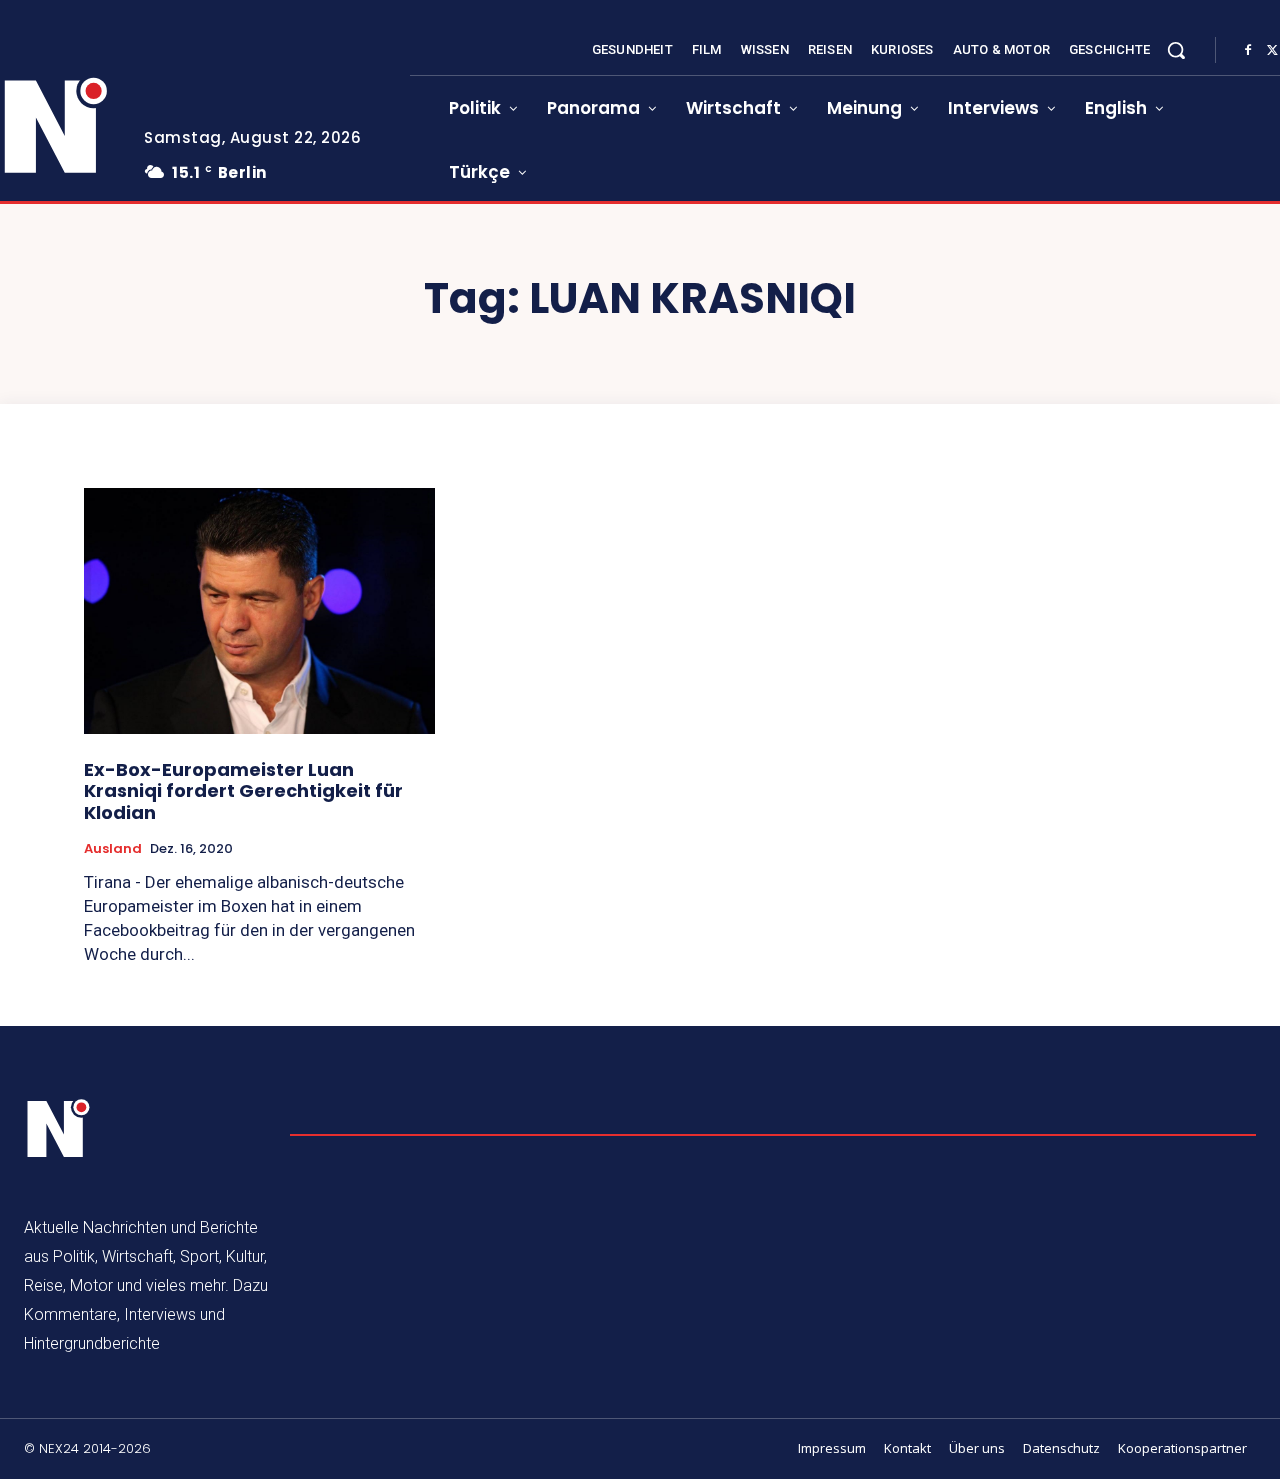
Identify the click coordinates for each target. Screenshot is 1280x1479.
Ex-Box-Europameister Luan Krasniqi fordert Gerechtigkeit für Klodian (243, 791)
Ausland (113, 849)
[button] (1176, 50)
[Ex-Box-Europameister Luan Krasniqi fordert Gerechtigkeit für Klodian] (259, 610)
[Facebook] (1248, 51)
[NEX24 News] (59, 1129)
